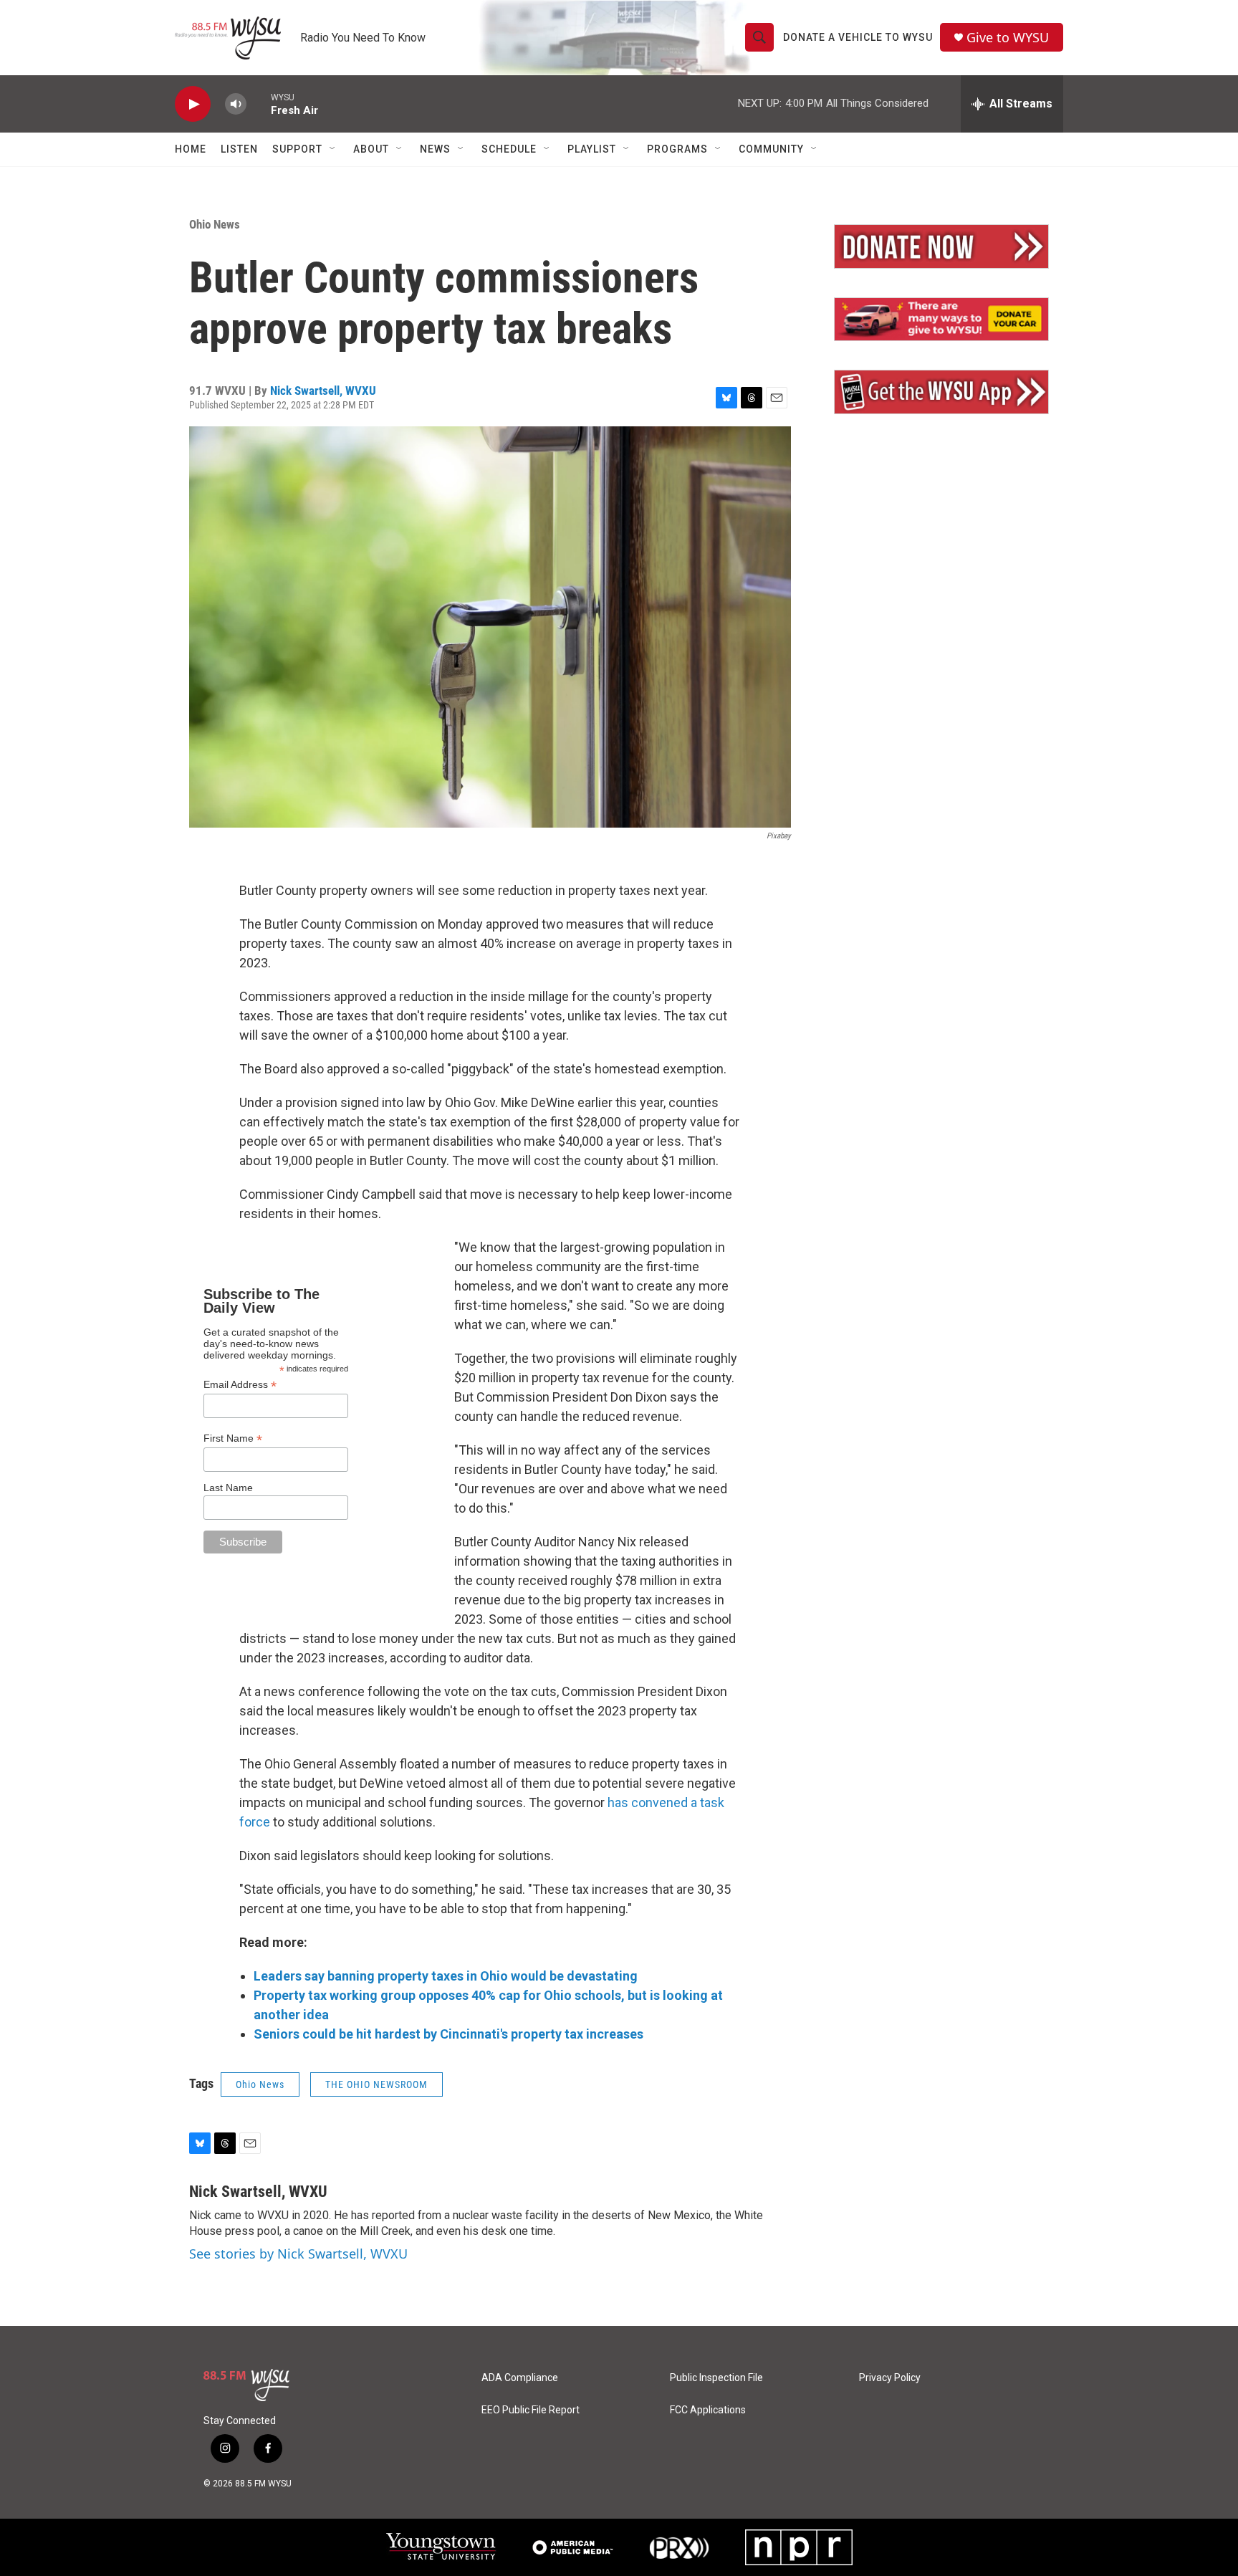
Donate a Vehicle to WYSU (858, 37)
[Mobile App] (941, 392)
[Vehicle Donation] (941, 320)
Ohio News (215, 224)
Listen (239, 149)
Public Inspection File (716, 2378)
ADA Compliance (520, 2378)
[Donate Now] (941, 246)
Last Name (228, 1488)
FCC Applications (708, 2410)
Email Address (240, 1385)
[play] (193, 104)
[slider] (259, 104)
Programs (677, 149)
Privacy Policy (890, 2378)
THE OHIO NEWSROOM (376, 2084)
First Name (233, 1438)
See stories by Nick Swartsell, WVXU (298, 2254)
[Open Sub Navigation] (333, 149)
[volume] (236, 104)
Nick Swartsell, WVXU (323, 391)
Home (191, 149)
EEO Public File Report (531, 2410)
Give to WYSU (1008, 38)
